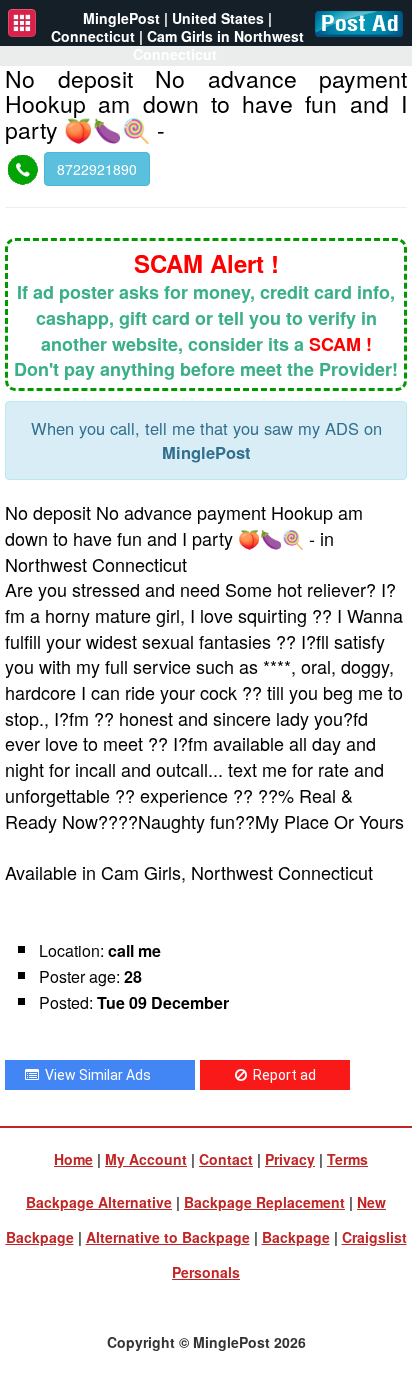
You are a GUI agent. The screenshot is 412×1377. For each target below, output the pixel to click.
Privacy (290, 1159)
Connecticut (93, 36)
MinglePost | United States (173, 18)
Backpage (296, 1237)
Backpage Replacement (264, 1202)
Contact (226, 1159)
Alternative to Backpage (168, 1237)
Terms (347, 1159)
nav (22, 23)
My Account (146, 1159)
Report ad (281, 1075)
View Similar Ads (95, 1075)
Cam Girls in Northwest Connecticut (218, 45)
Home (73, 1159)
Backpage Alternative (99, 1202)
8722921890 (97, 169)
